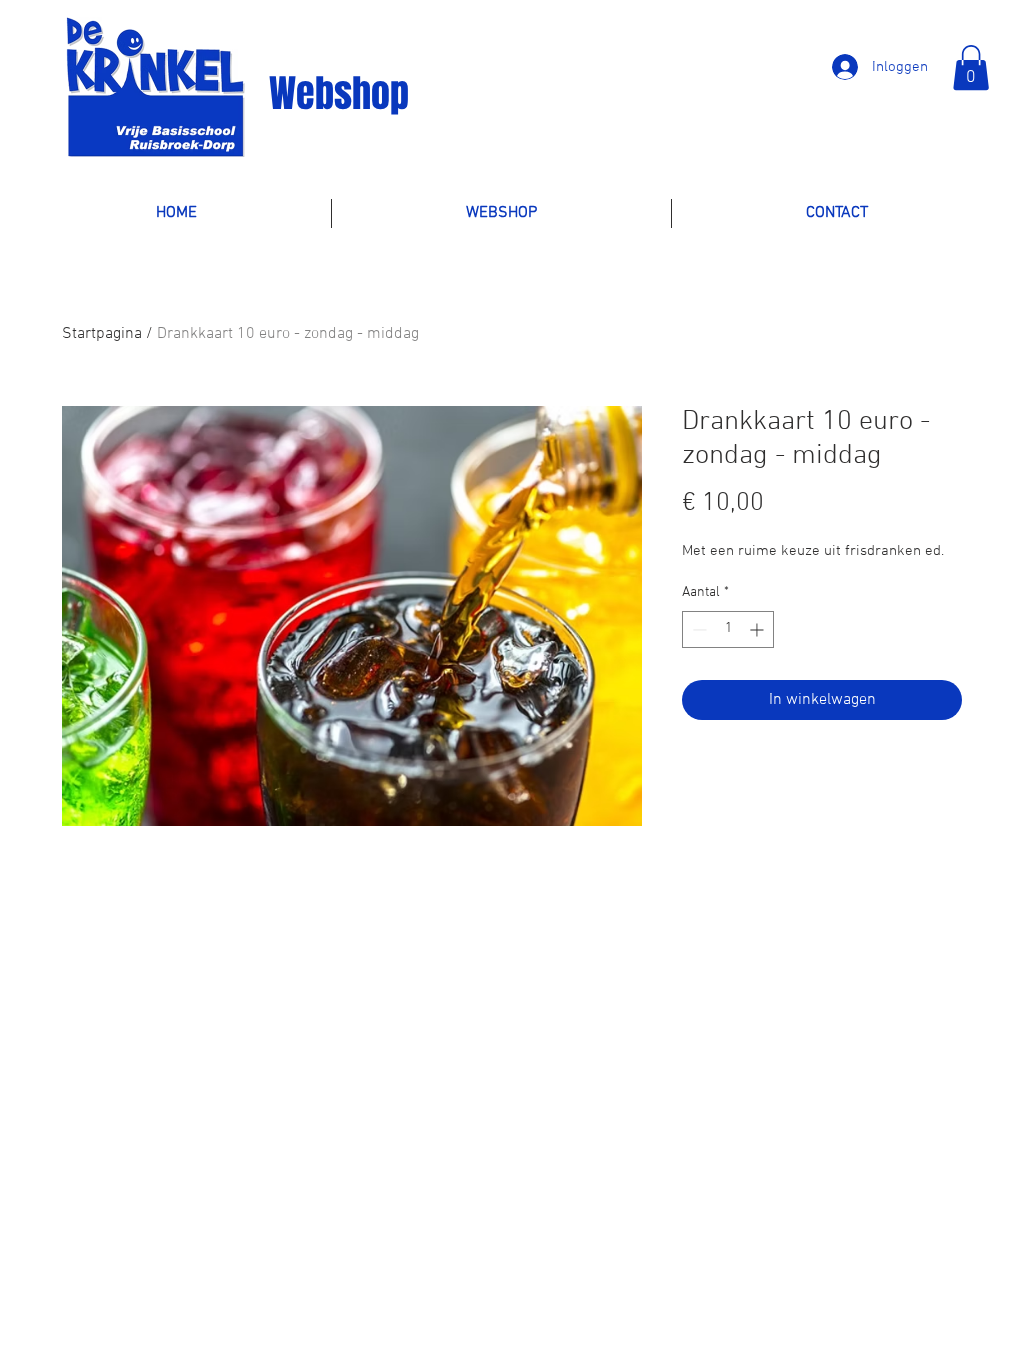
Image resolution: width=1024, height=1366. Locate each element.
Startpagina (102, 334)
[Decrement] (697, 629)
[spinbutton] (728, 629)
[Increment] (758, 629)
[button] (971, 67)
